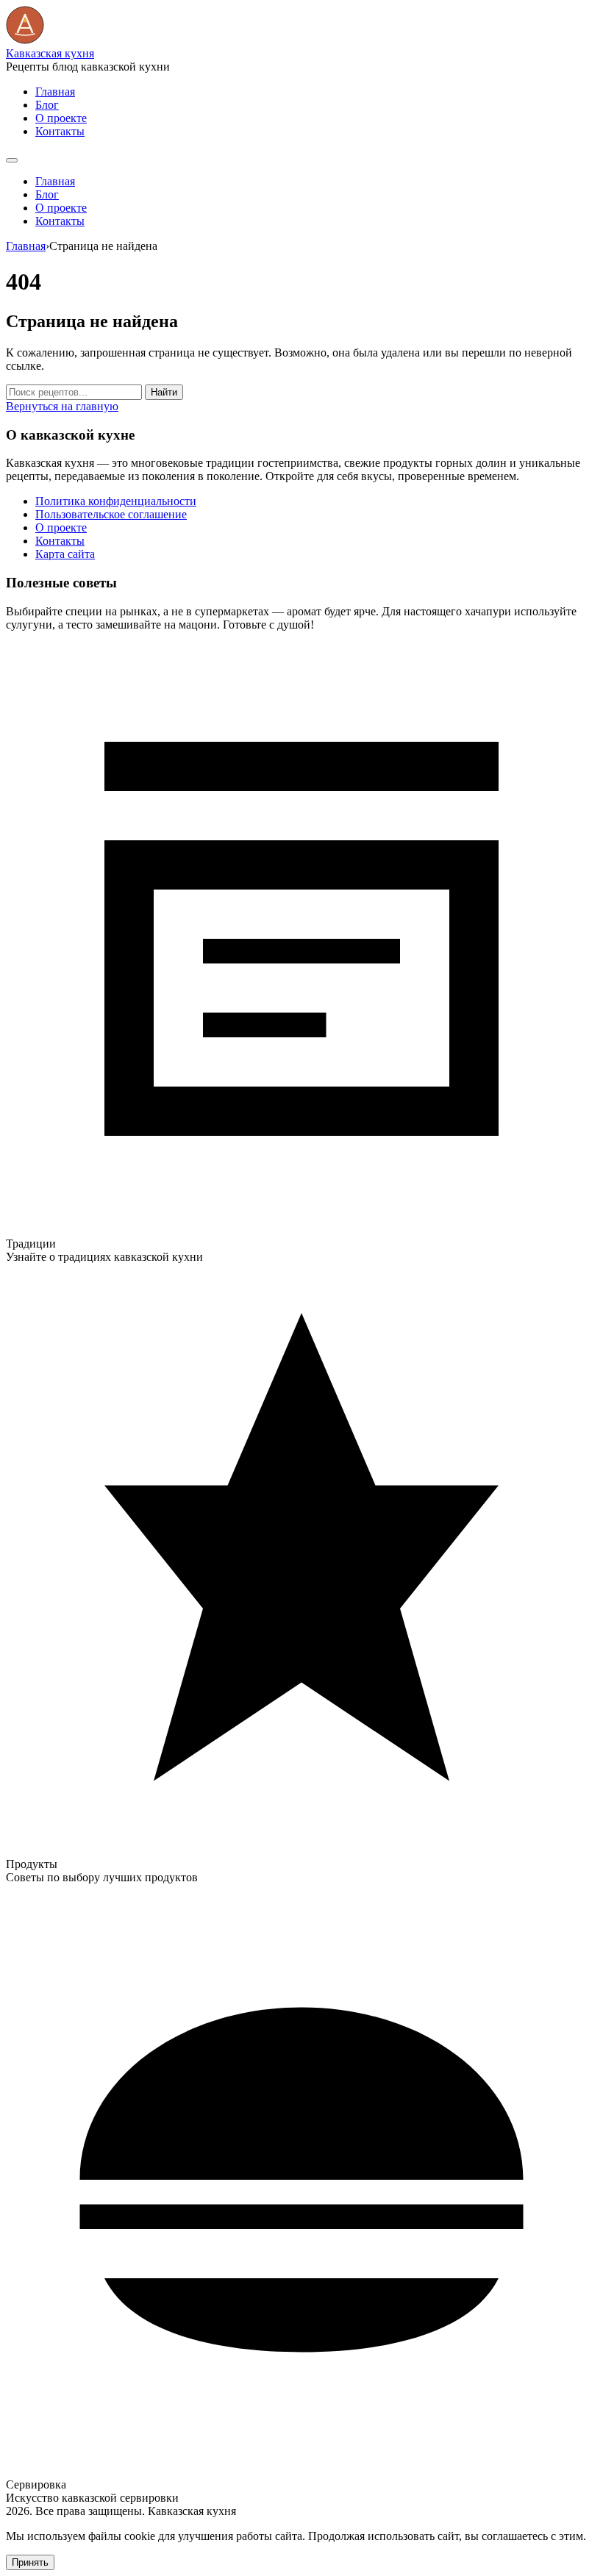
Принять (30, 2562)
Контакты (60, 131)
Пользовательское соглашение (111, 514)
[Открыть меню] (12, 160)
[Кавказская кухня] (25, 40)
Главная (55, 92)
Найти (164, 392)
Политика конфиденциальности (116, 501)
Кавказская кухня (50, 53)
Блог (47, 105)
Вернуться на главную (62, 406)
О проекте (61, 118)
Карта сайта (65, 554)
